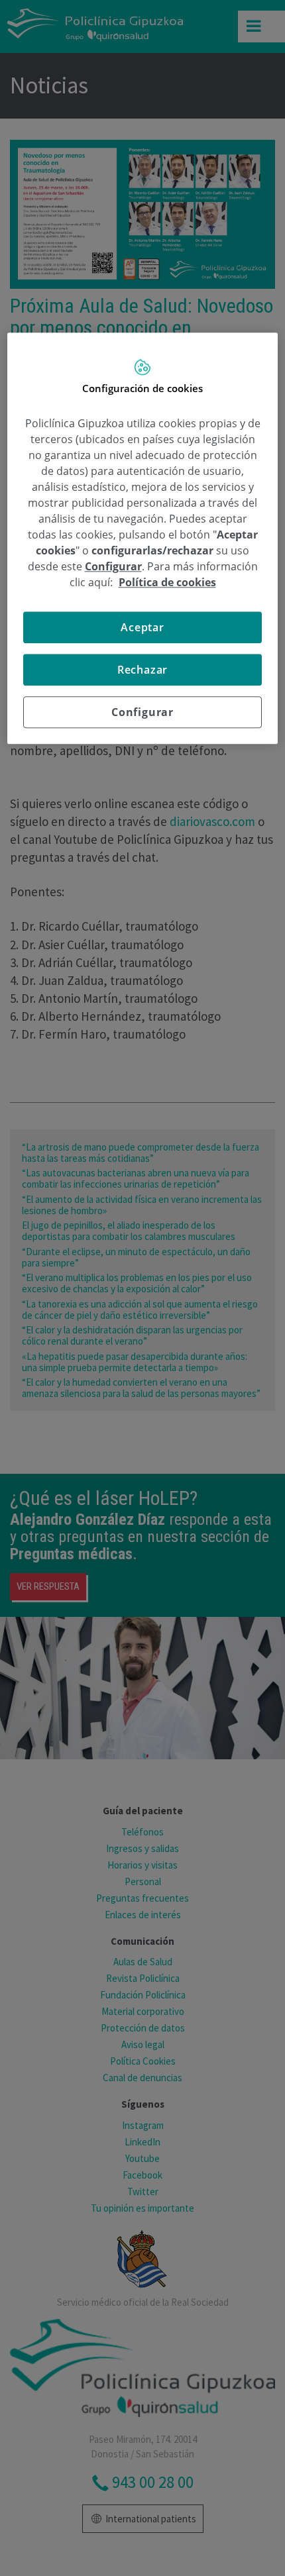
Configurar (142, 712)
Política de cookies (167, 582)
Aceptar (142, 627)
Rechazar (142, 670)
